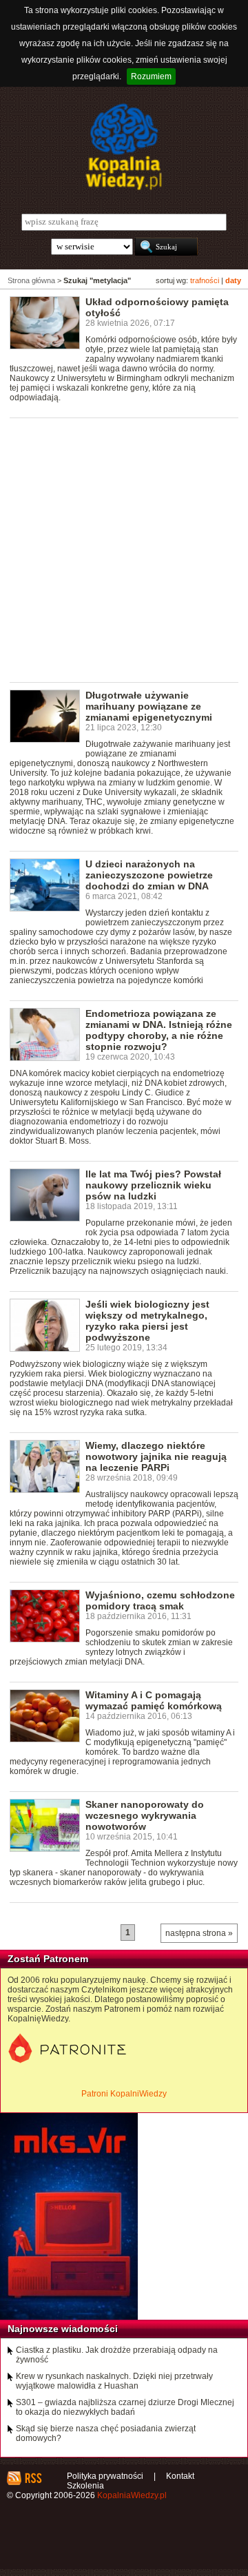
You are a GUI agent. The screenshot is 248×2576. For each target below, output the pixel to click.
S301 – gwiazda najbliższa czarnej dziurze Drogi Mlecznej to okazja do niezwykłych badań (125, 2407)
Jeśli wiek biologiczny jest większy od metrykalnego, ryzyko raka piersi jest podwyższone (147, 1321)
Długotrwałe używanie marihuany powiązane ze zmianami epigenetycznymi (149, 706)
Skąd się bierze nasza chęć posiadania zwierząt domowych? (106, 2433)
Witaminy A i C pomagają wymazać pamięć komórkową (154, 1700)
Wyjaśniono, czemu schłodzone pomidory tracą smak (160, 1600)
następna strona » (199, 1933)
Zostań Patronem (48, 1959)
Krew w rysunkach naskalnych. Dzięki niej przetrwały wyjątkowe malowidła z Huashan (114, 2381)
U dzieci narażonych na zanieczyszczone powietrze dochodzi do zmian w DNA (149, 875)
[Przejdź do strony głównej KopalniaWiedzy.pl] (124, 147)
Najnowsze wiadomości (63, 2329)
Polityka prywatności (105, 2476)
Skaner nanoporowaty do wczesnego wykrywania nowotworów (145, 1815)
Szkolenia (85, 2486)
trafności (205, 280)
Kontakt (180, 2476)
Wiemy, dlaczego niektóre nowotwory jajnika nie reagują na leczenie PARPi (156, 1456)
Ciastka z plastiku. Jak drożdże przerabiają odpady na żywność (117, 2355)
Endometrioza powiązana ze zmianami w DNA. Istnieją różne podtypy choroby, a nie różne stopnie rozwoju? (159, 1030)
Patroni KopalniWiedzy (124, 2094)
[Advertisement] (124, 549)
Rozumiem (151, 76)
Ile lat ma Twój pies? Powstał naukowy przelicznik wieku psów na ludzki (153, 1185)
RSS (33, 2478)
